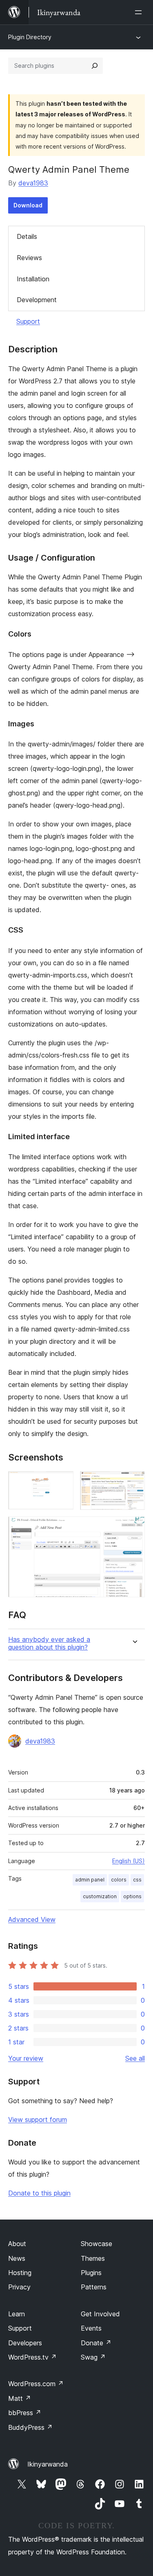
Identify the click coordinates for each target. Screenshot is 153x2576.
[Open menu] (140, 12)
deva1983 (33, 183)
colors (119, 1880)
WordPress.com (36, 2384)
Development (37, 300)
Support (28, 321)
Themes (93, 2258)
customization (100, 1896)
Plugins (91, 2273)
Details (27, 236)
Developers (25, 2343)
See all (135, 2058)
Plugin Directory (30, 37)
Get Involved (100, 2314)
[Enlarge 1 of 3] (62, 1482)
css (137, 1880)
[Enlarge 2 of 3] (134, 1482)
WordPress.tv (32, 2357)
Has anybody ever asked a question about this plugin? (49, 1643)
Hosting (20, 2273)
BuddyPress (30, 2427)
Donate (96, 2343)
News (17, 2258)
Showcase (96, 2244)
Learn (17, 2314)
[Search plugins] (95, 66)
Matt (20, 2398)
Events (91, 2328)
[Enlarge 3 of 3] (134, 1527)
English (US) (129, 1861)
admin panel (90, 1880)
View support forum (38, 2120)
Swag (93, 2357)
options (132, 1896)
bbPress (25, 2413)
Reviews (29, 258)
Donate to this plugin (39, 2193)
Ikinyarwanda (48, 2464)
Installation (33, 279)
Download (28, 205)
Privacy (19, 2287)
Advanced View (32, 1919)
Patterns (94, 2287)
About (17, 2244)
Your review (26, 2058)
